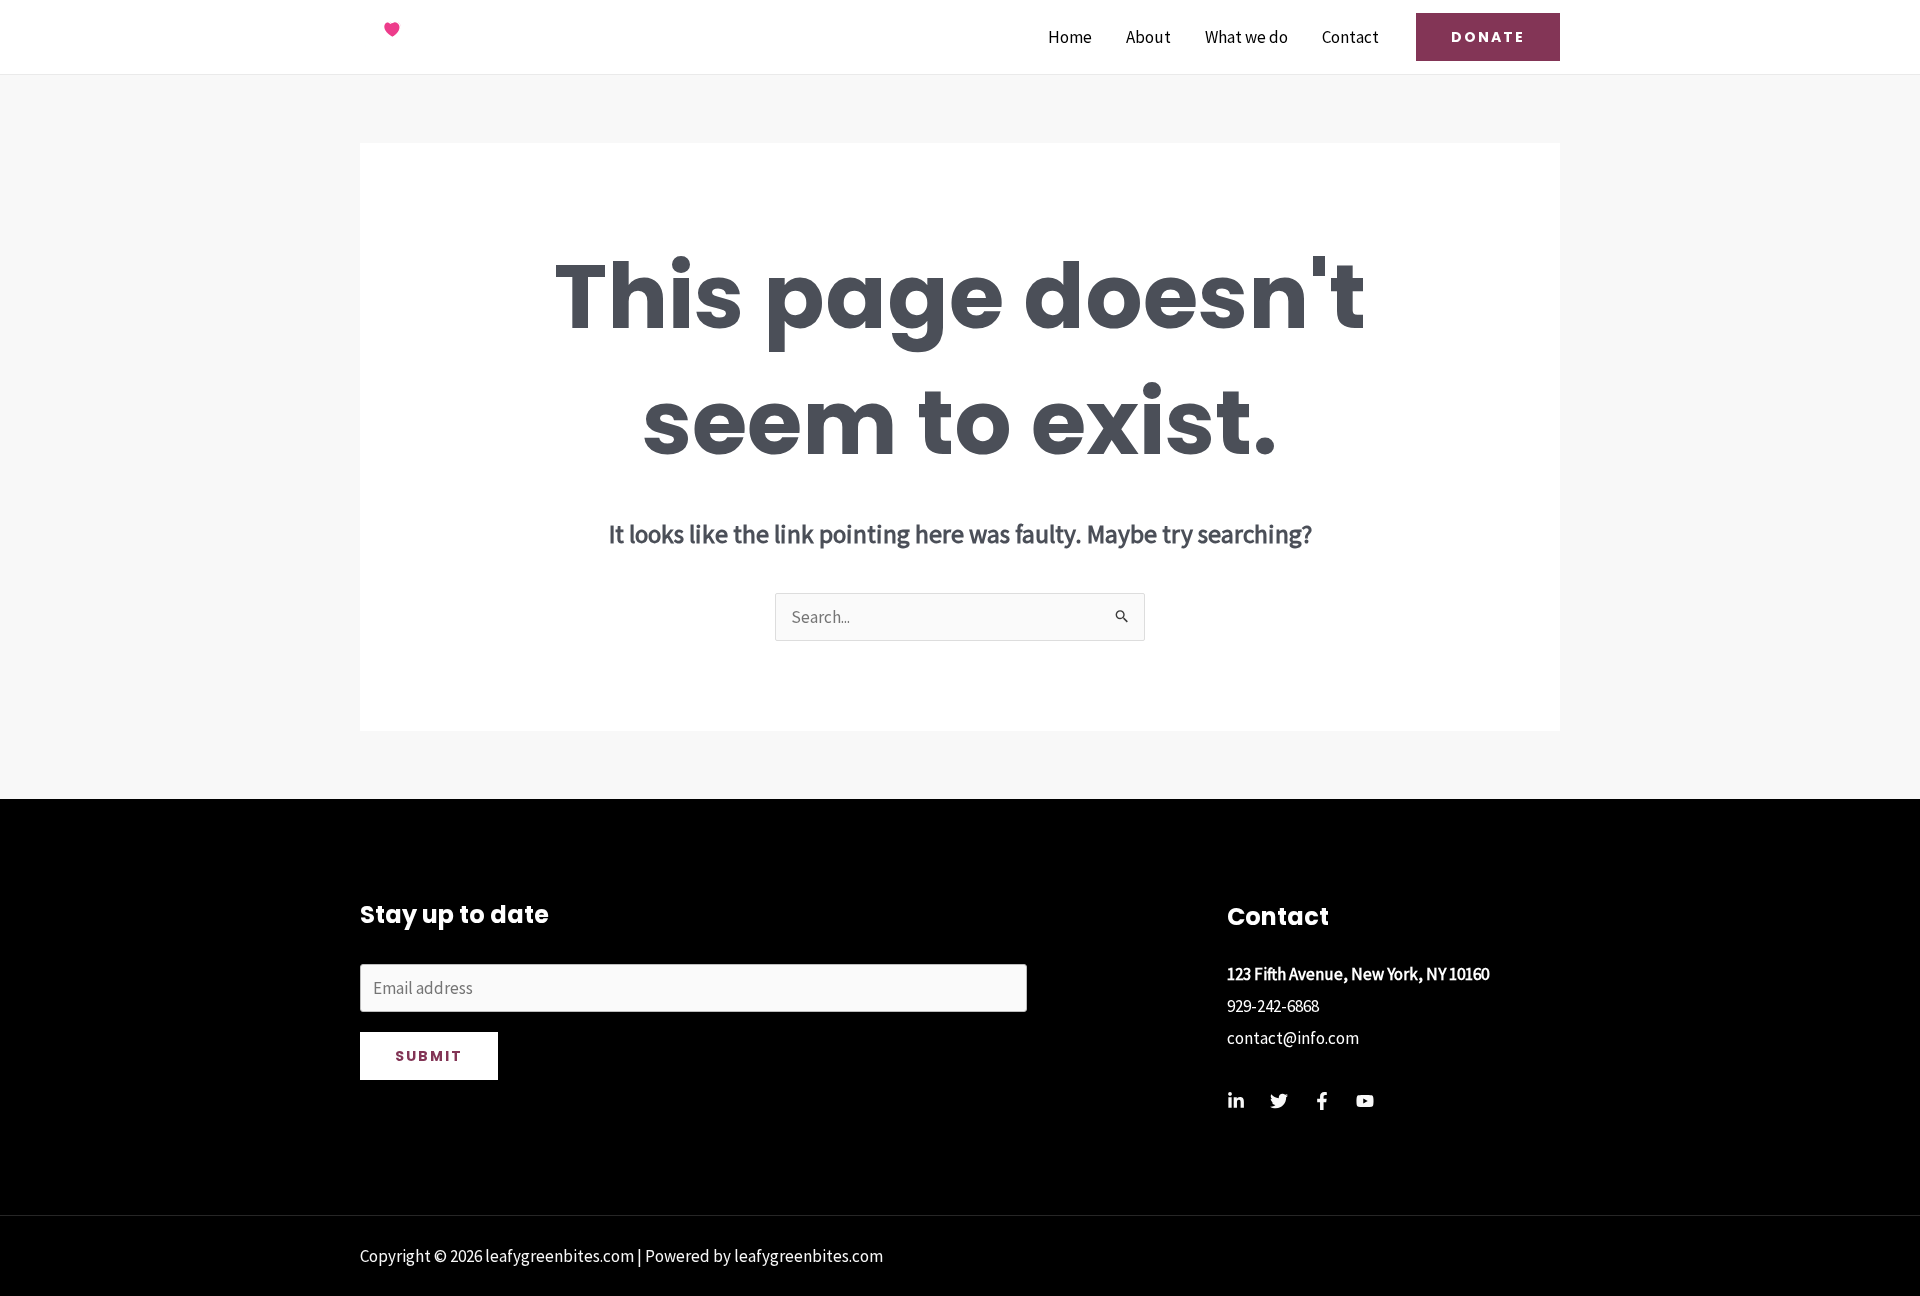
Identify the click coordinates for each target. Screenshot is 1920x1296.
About (1148, 37)
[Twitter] (1279, 1101)
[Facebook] (1322, 1101)
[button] (1488, 37)
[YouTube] (1365, 1101)
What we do (1246, 37)
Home (1070, 37)
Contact (1350, 37)
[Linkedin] (1236, 1101)
